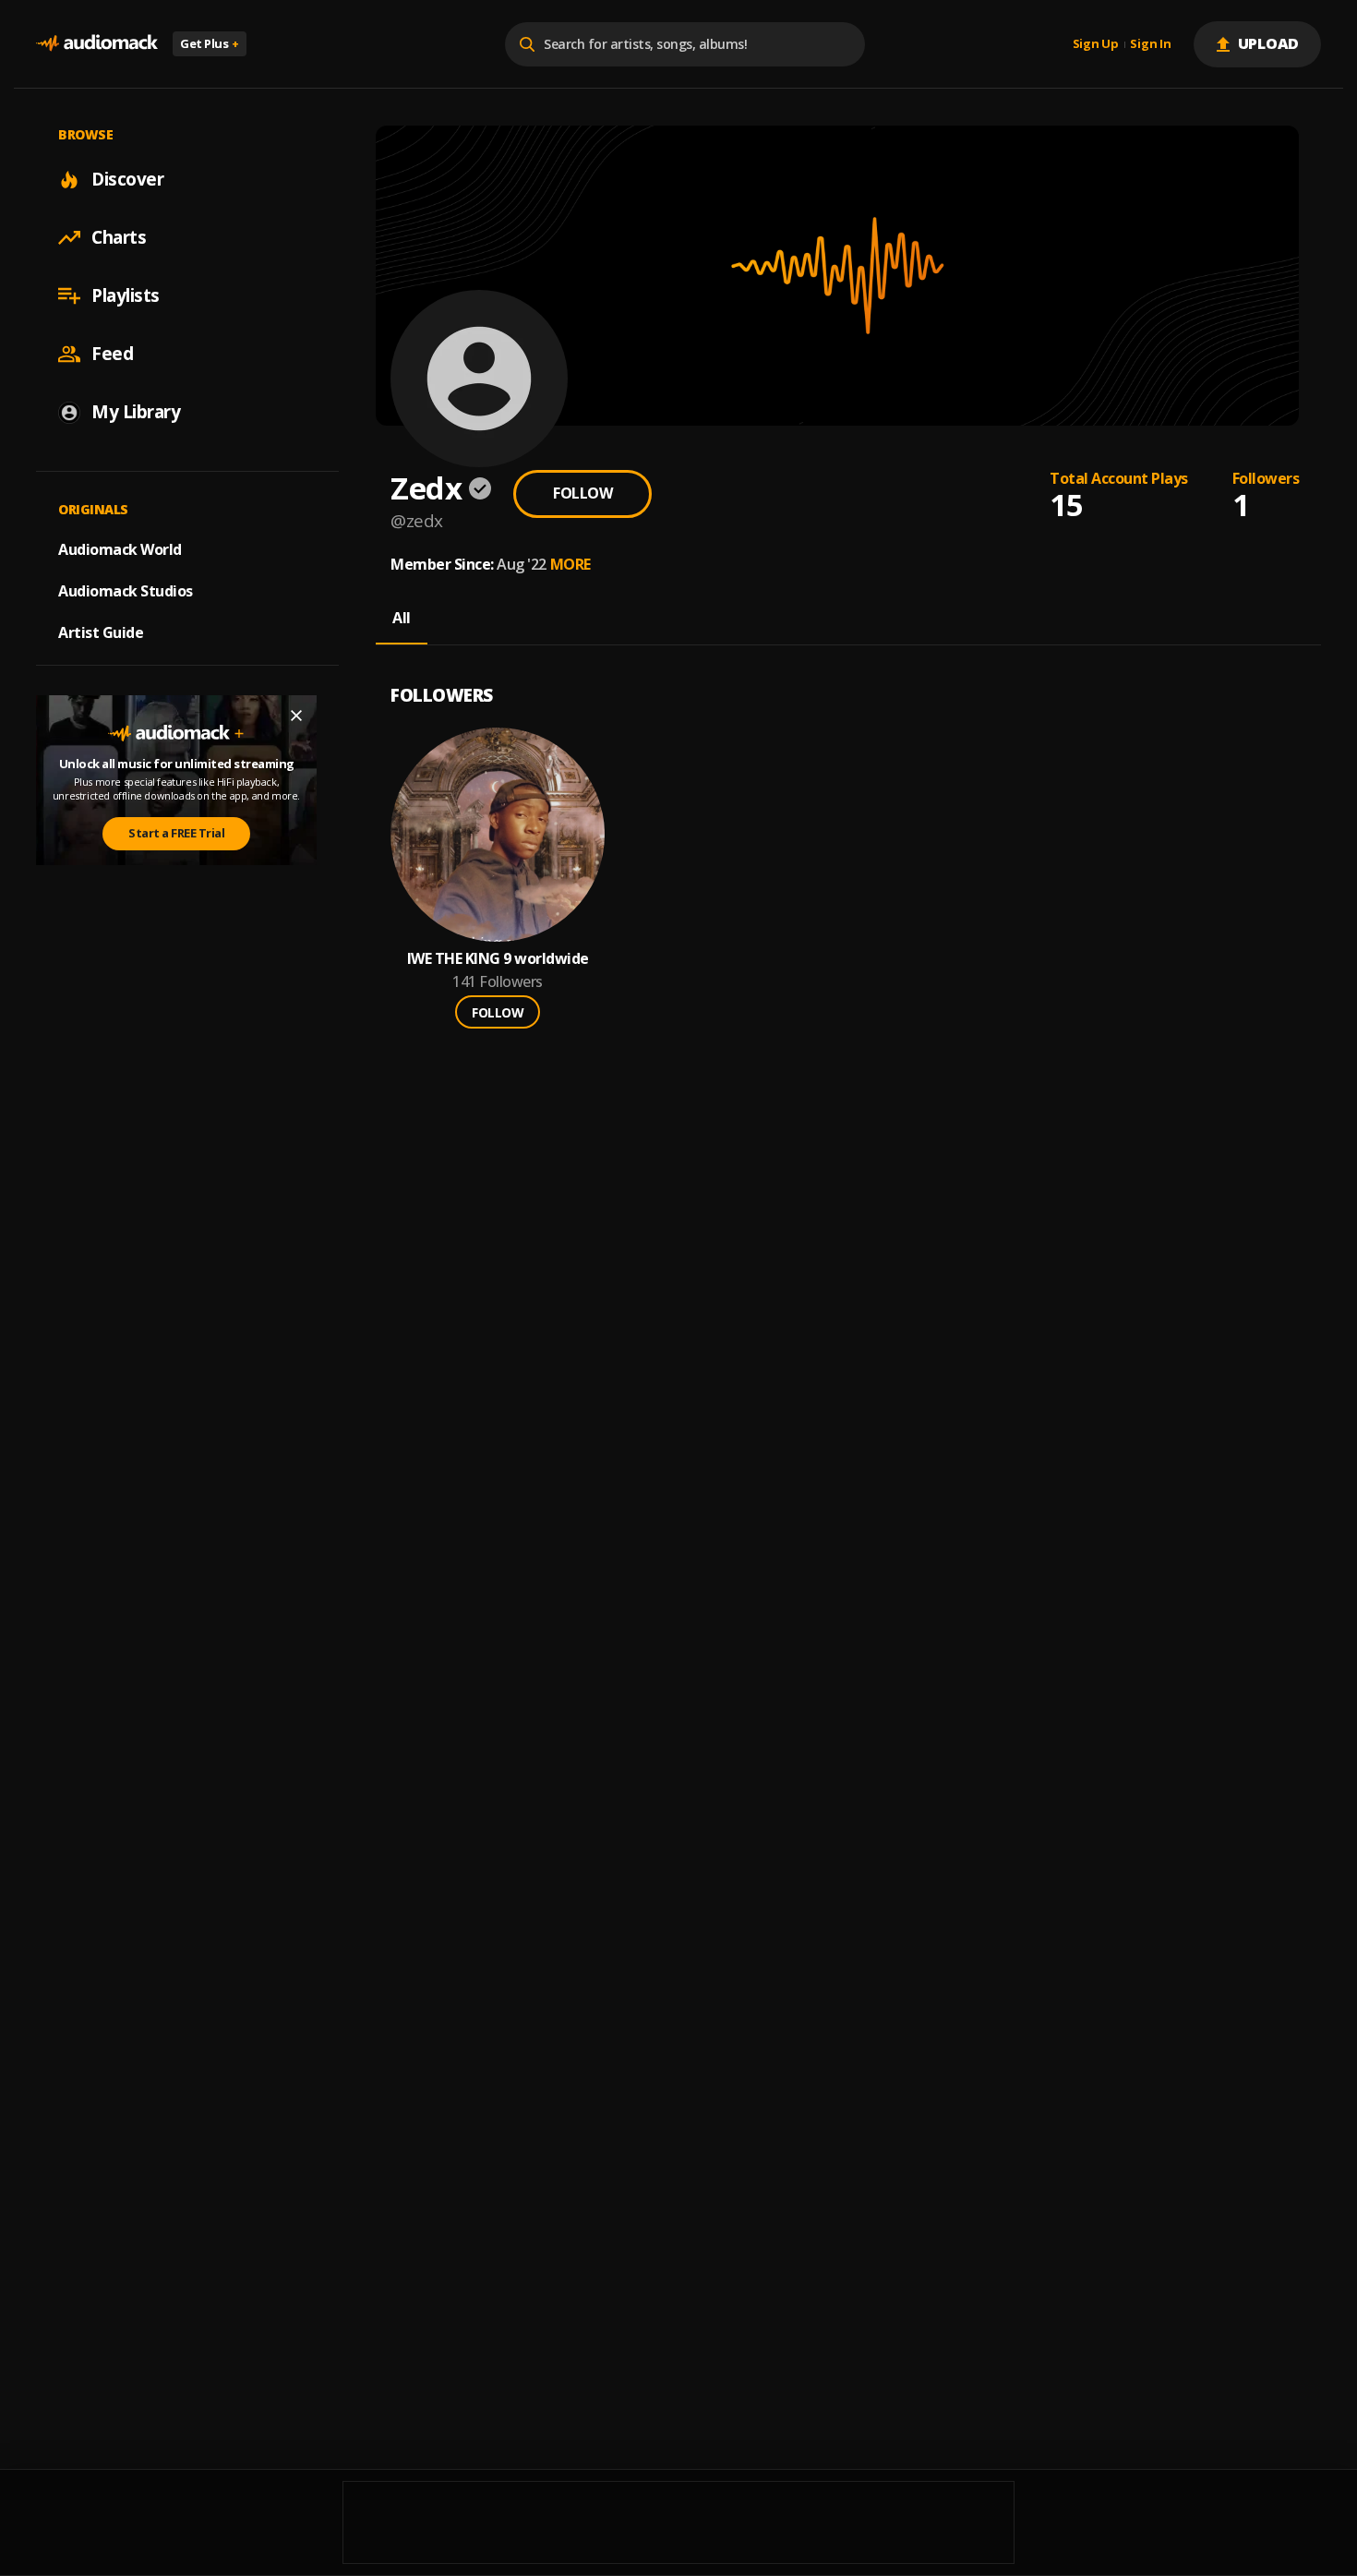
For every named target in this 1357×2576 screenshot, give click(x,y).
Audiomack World (120, 549)
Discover (127, 179)
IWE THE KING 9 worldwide (498, 959)
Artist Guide (101, 632)
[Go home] (97, 44)
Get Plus (210, 43)
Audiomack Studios (126, 591)
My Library (136, 412)
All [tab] (402, 618)
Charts (119, 237)
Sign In (1150, 44)
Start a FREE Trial (176, 833)
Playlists (126, 295)
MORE (570, 564)
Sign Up (1096, 44)
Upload (1269, 43)
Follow (582, 493)
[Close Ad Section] (296, 716)
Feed (112, 354)
